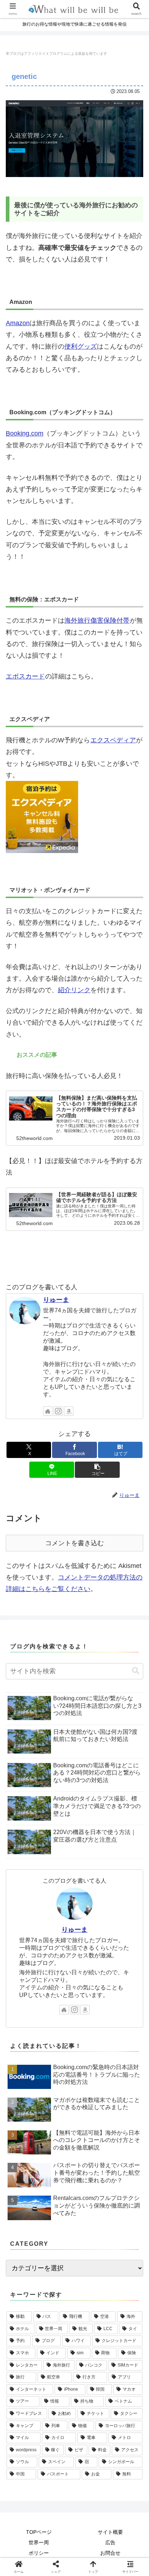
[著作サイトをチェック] (48, 1411)
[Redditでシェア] (91, 2122)
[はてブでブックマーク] (124, 2122)
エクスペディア (113, 740)
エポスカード (25, 676)
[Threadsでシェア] (58, 2122)
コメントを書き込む (74, 1543)
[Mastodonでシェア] (58, 2102)
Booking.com (25, 433)
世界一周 (39, 2542)
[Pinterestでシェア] (58, 2142)
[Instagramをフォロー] (58, 1411)
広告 (110, 2542)
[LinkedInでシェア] (91, 2142)
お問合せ (110, 2553)
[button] (97, 1470)
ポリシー (39, 2553)
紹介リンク (74, 990)
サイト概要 (110, 2532)
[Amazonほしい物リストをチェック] (69, 1411)
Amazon (18, 323)
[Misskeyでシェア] (124, 2102)
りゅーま (56, 1300)
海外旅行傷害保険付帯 (97, 620)
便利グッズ (81, 346)
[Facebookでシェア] (25, 2122)
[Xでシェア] (25, 2102)
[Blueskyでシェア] (91, 2102)
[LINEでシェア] (25, 2142)
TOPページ (39, 2532)
